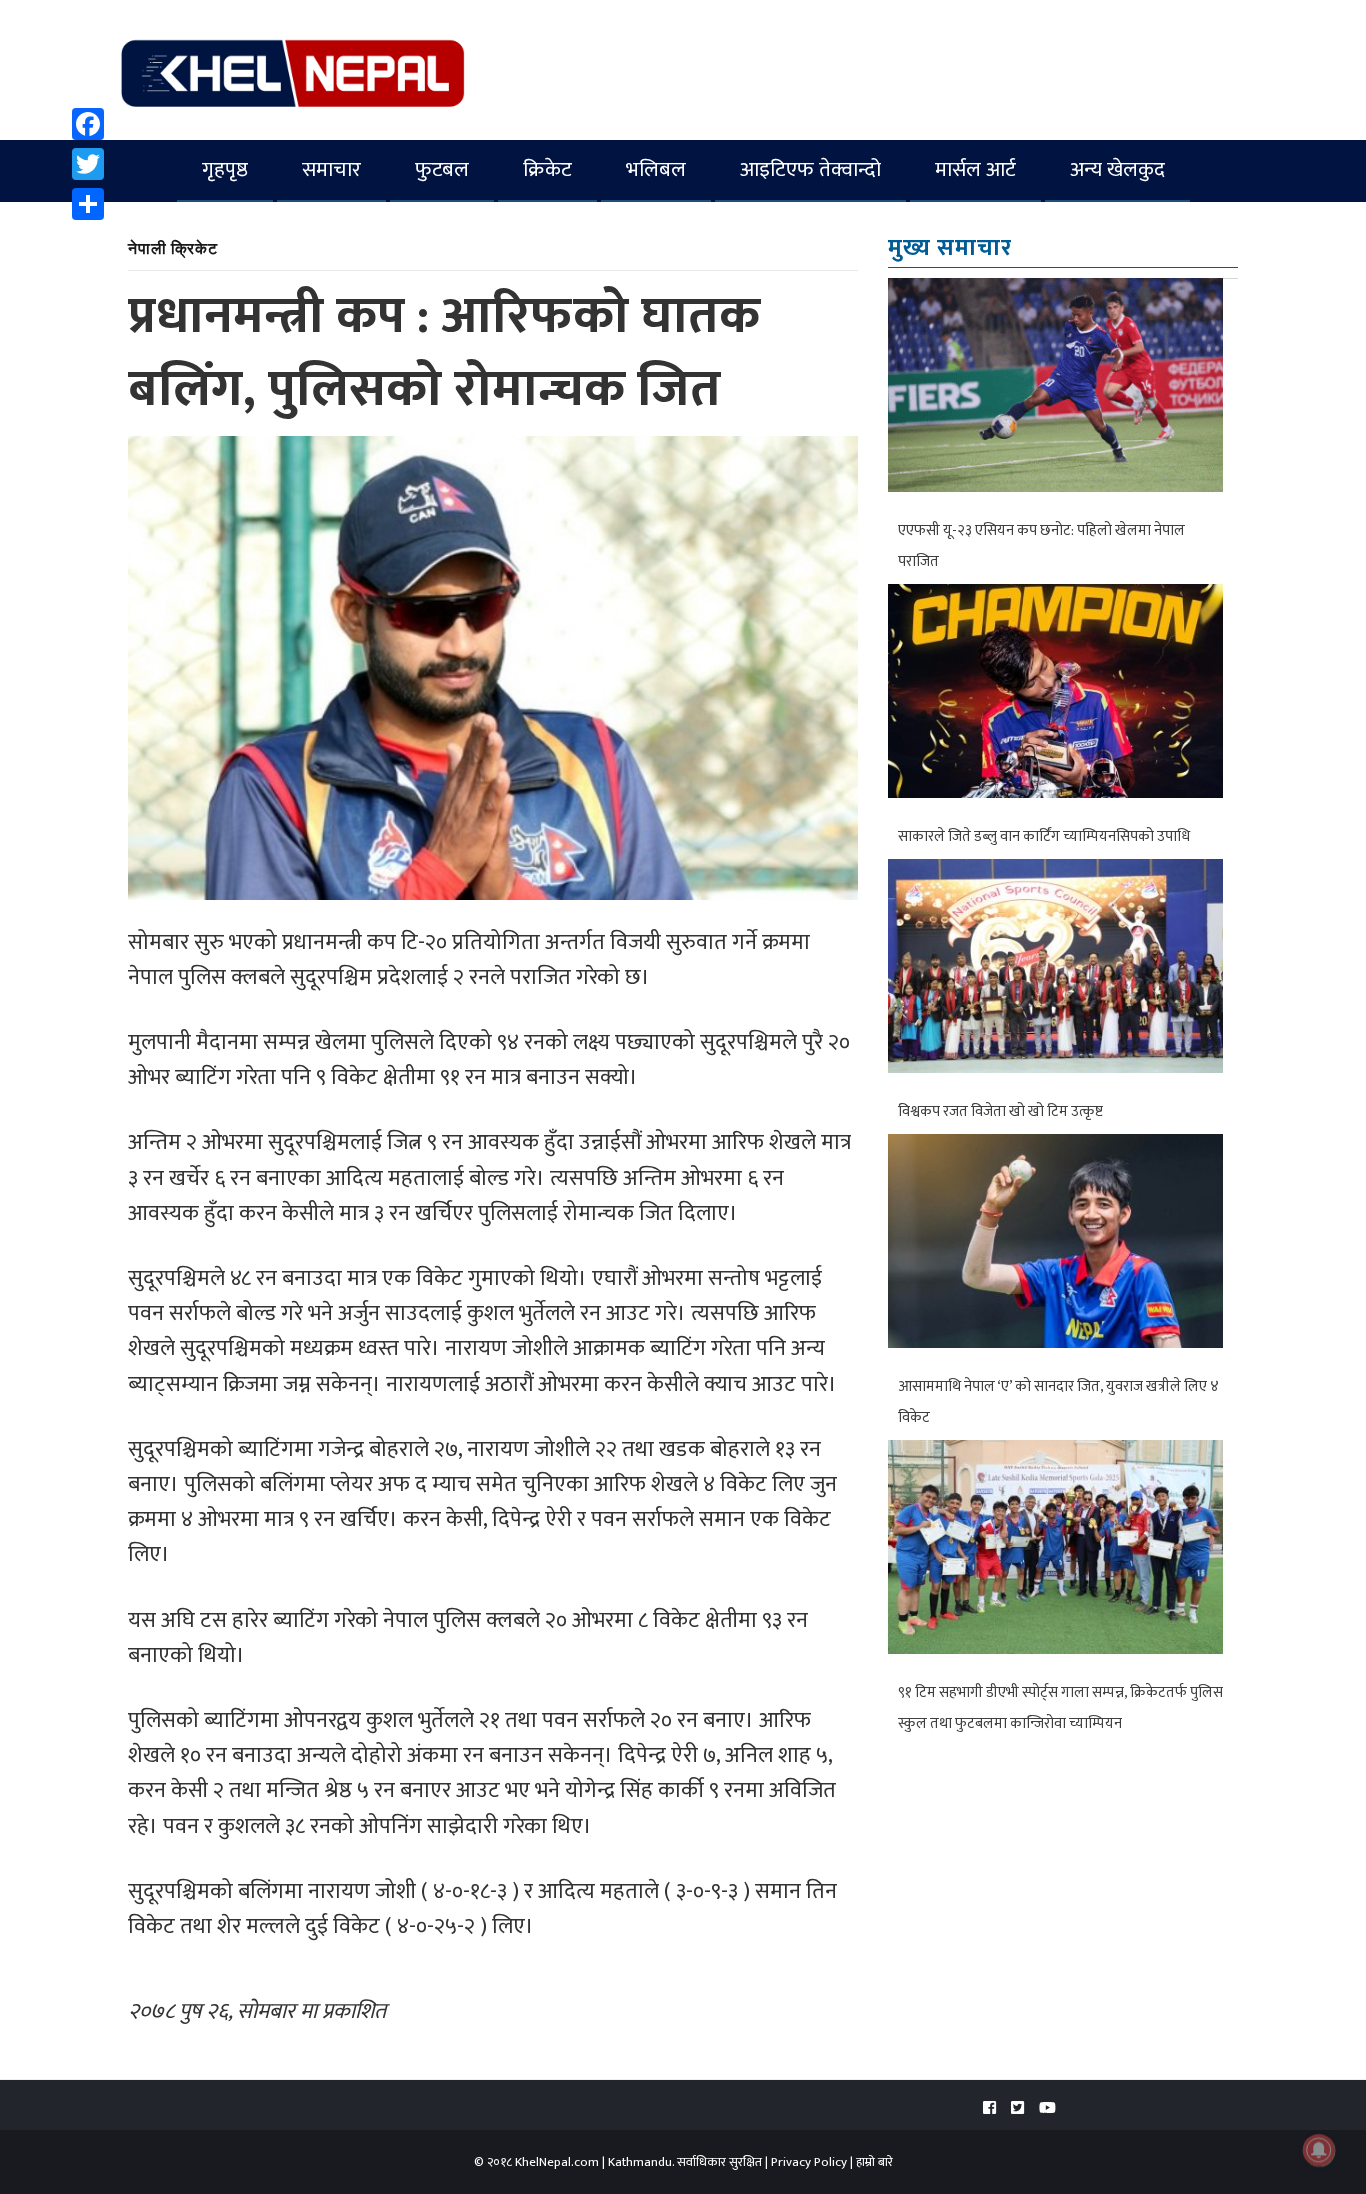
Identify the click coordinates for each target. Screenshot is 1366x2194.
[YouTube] (1047, 2108)
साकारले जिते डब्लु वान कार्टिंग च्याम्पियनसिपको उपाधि (1044, 836)
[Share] (88, 204)
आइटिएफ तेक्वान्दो (810, 169)
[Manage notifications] (1319, 2150)
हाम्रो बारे (874, 2162)
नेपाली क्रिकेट (173, 247)
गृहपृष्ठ (225, 169)
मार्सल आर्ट (975, 169)
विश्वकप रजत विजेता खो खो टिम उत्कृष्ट (1000, 1111)
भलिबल (656, 169)
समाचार (331, 169)
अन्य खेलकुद (1117, 169)
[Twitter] (88, 164)
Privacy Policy (809, 2162)
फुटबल (442, 169)
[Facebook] (88, 124)
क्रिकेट (547, 169)
